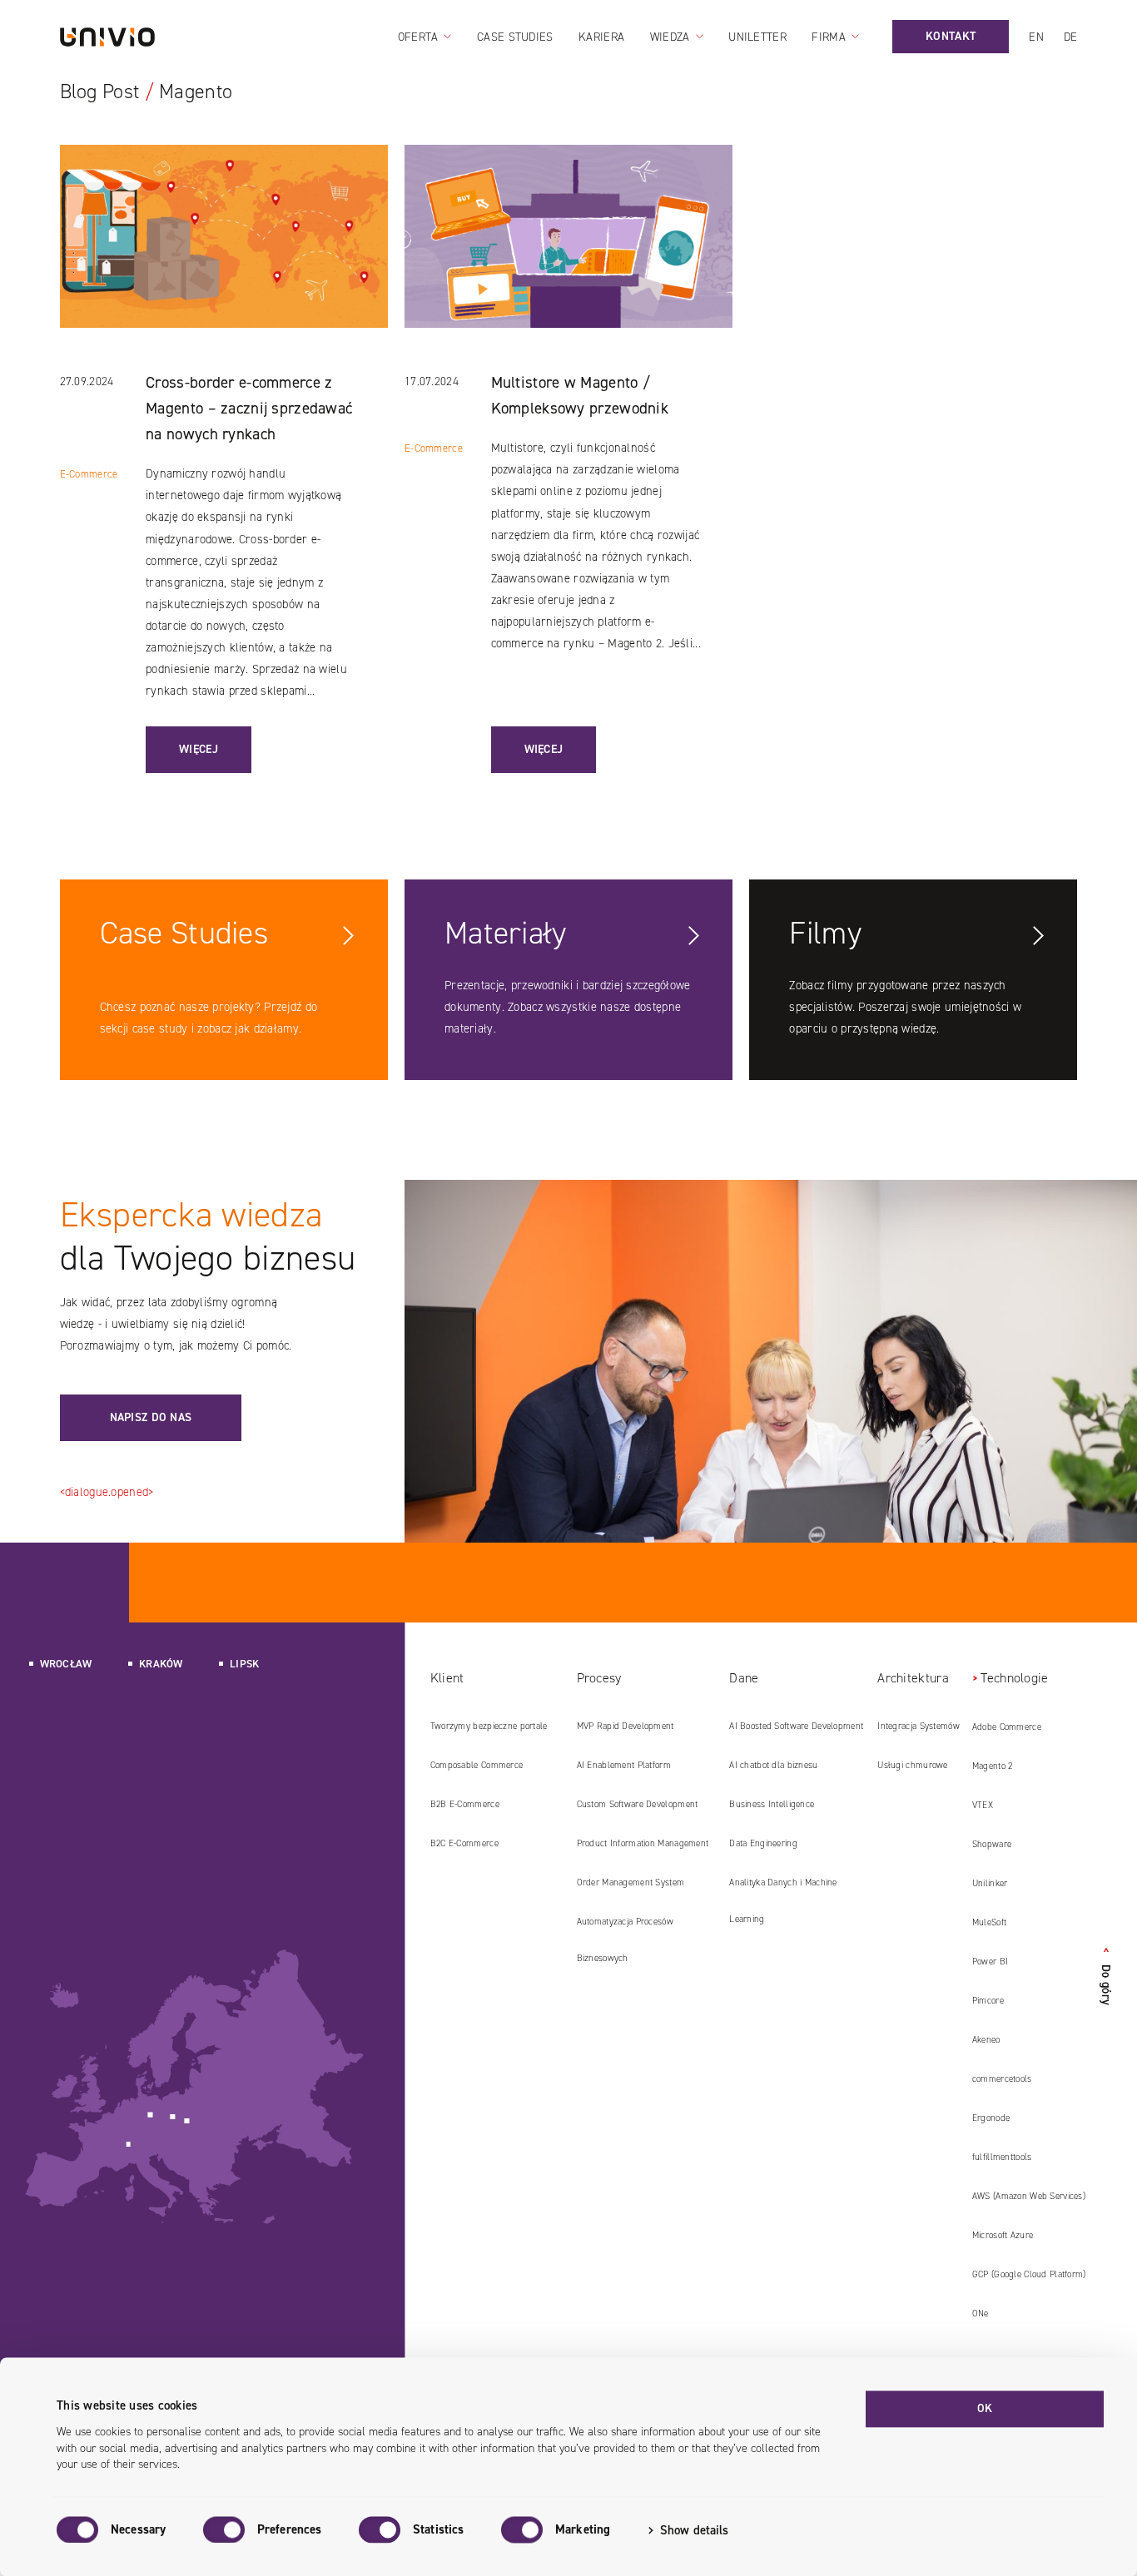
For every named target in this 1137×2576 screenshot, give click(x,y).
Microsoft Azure (1003, 2235)
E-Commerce (89, 474)
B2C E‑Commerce (464, 1843)
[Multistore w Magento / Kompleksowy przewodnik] (568, 258)
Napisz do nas (151, 1417)
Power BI (990, 1962)
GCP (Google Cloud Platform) (1029, 2274)
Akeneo (986, 2040)
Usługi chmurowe (912, 1765)
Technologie (1014, 1678)
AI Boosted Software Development (796, 1726)
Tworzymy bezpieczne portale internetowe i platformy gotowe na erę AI (492, 1732)
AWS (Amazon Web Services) (1029, 2196)
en (1036, 37)
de (1071, 37)
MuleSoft (989, 1922)
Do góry (1106, 1976)
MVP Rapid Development (626, 1726)
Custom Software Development (638, 1804)
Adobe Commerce (1007, 1727)
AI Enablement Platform (624, 1765)
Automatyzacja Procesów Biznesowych (625, 1940)
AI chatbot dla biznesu (773, 1765)
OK (985, 2408)
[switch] (224, 2529)
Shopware (992, 1844)
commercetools (1002, 2079)
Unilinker (990, 1883)
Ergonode (991, 2118)
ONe (981, 2313)
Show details (694, 2530)
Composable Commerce (477, 1765)
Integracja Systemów (918, 1726)
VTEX (983, 1805)
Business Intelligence (772, 1804)
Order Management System (631, 1882)
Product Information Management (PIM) (643, 1850)
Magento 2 (993, 1766)
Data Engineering (763, 1843)
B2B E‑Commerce (465, 1804)
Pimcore (988, 2001)
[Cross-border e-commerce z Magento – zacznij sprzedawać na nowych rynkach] (223, 258)
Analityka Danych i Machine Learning (783, 1901)
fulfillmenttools (1002, 2157)
